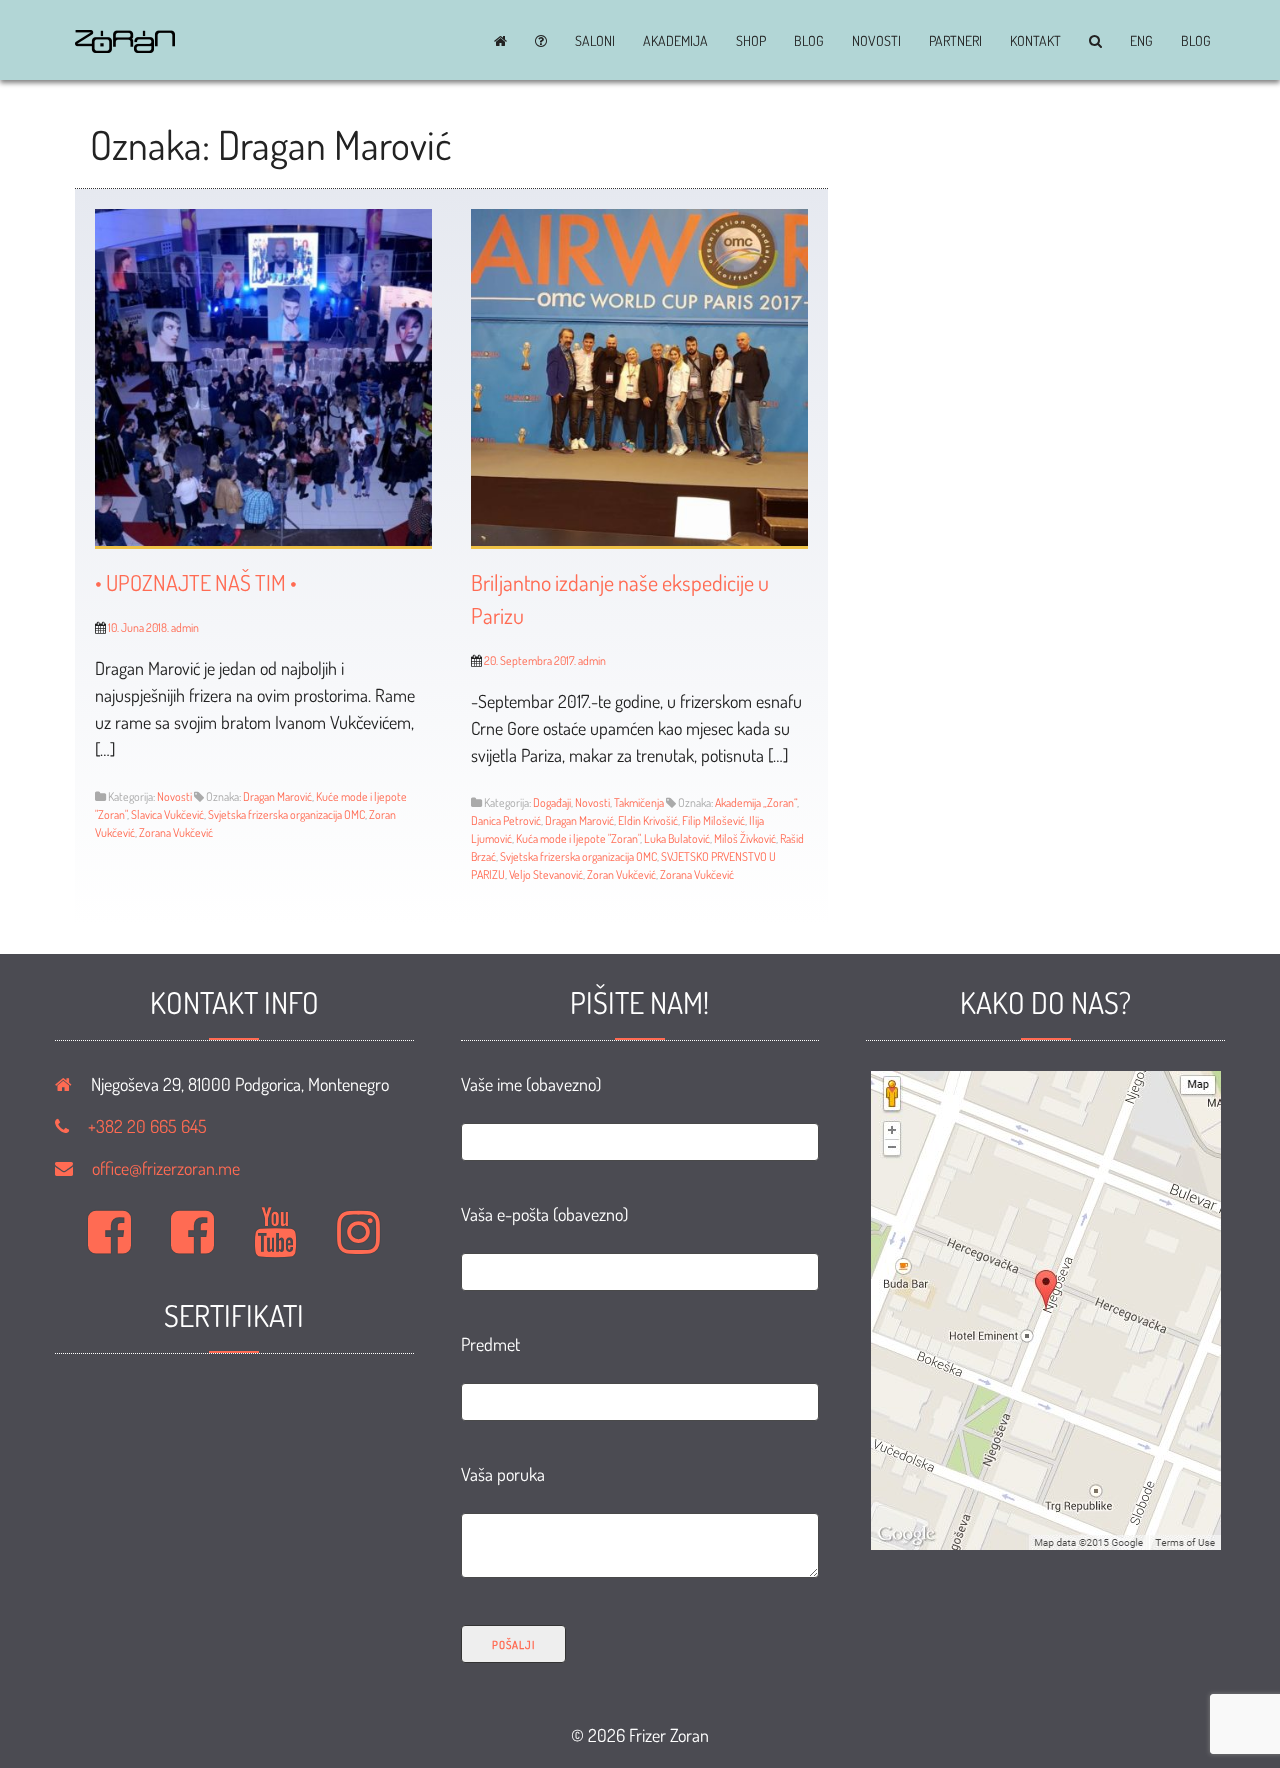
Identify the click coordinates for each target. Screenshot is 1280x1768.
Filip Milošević (713, 820)
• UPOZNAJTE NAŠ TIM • (196, 582)
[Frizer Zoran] (125, 46)
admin (185, 627)
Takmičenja (639, 802)
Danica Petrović (506, 820)
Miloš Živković (745, 838)
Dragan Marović (277, 796)
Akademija (675, 41)
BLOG (809, 41)
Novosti (876, 41)
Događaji (552, 802)
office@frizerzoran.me (166, 1168)
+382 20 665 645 (147, 1126)
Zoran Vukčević (621, 874)
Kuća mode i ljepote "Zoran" (578, 838)
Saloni (595, 41)
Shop (751, 41)
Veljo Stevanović (546, 874)
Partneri (955, 41)
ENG (1141, 41)
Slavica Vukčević (167, 814)
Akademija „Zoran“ (756, 802)
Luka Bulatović (677, 838)
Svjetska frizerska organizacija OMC (286, 814)
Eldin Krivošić (648, 820)
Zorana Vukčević (176, 832)
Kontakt (1035, 41)
